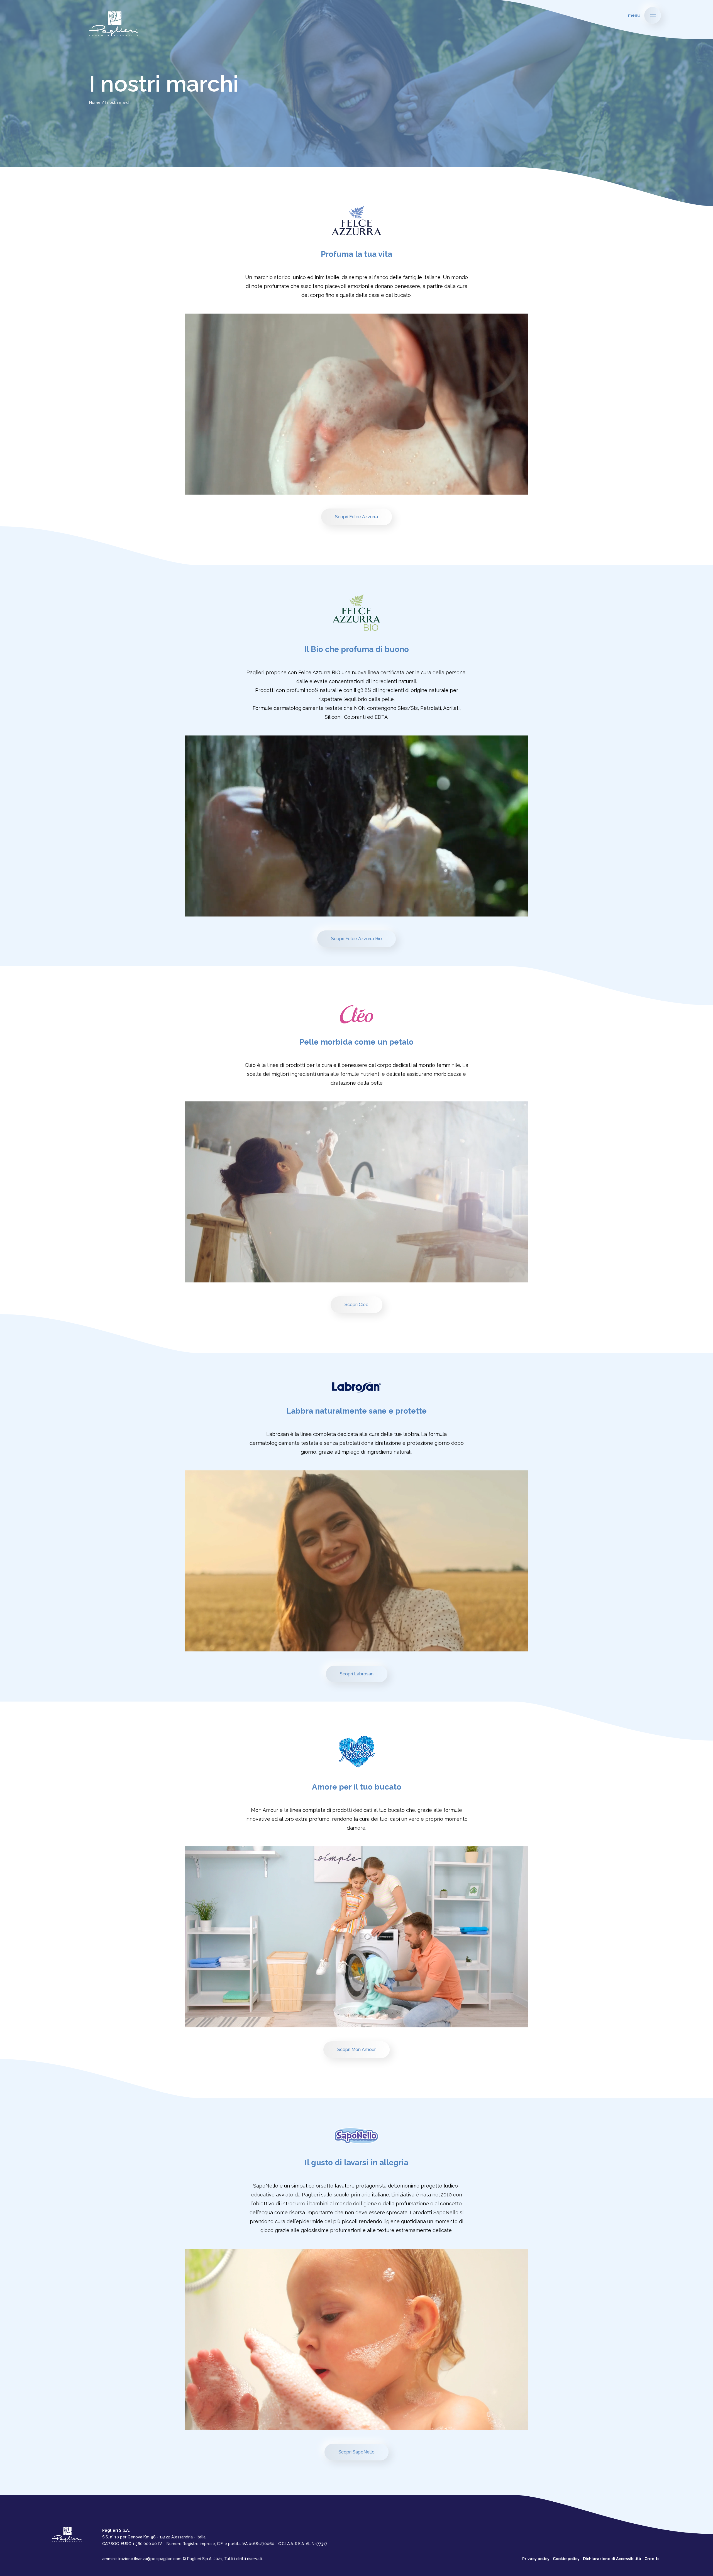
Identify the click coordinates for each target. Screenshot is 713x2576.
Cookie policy (566, 2559)
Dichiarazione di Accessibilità (612, 2559)
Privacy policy (536, 2559)
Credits (652, 2559)
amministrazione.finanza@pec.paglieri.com (142, 2559)
